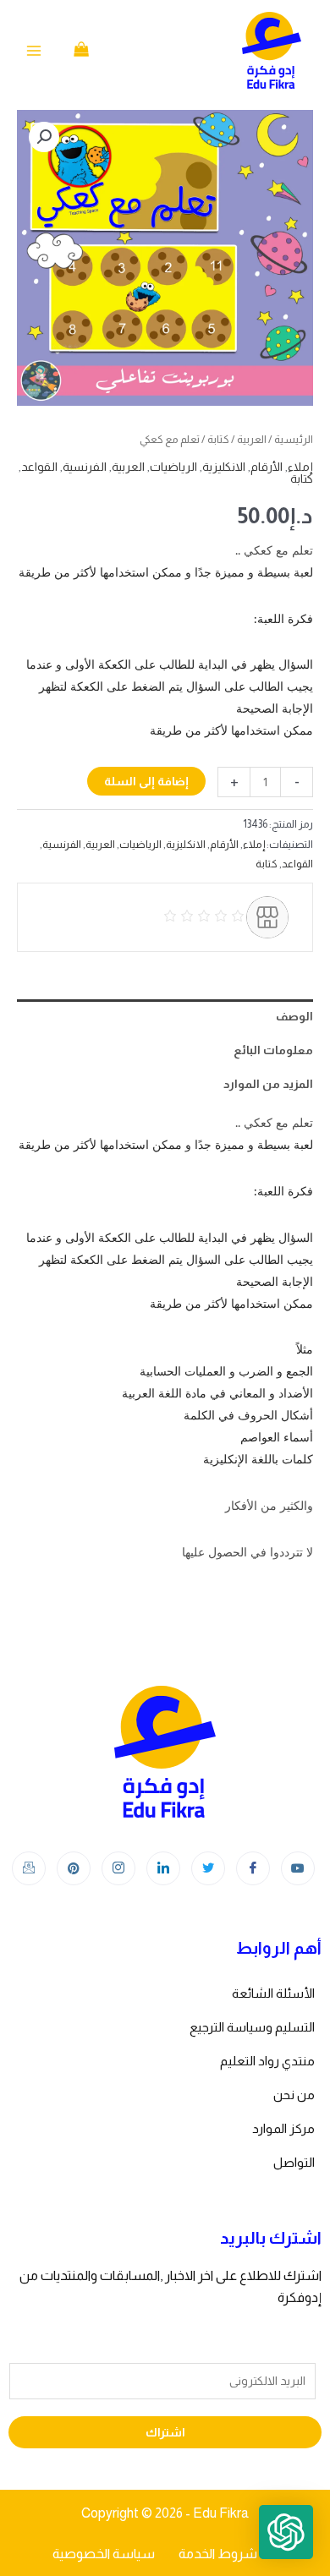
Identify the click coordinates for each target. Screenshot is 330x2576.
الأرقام (267, 467)
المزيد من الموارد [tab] (268, 1084)
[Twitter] (208, 1868)
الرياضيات (173, 467)
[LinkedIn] (163, 1868)
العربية (252, 439)
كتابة (218, 439)
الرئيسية (294, 439)
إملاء (300, 467)
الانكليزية (224, 467)
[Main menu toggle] (34, 51)
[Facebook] (253, 1868)
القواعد (39, 467)
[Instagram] (118, 1868)
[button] (44, 137)
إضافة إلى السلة (146, 781)
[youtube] (298, 1868)
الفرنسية (85, 467)
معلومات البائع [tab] (273, 1050)
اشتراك (165, 2432)
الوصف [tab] (294, 1016)
